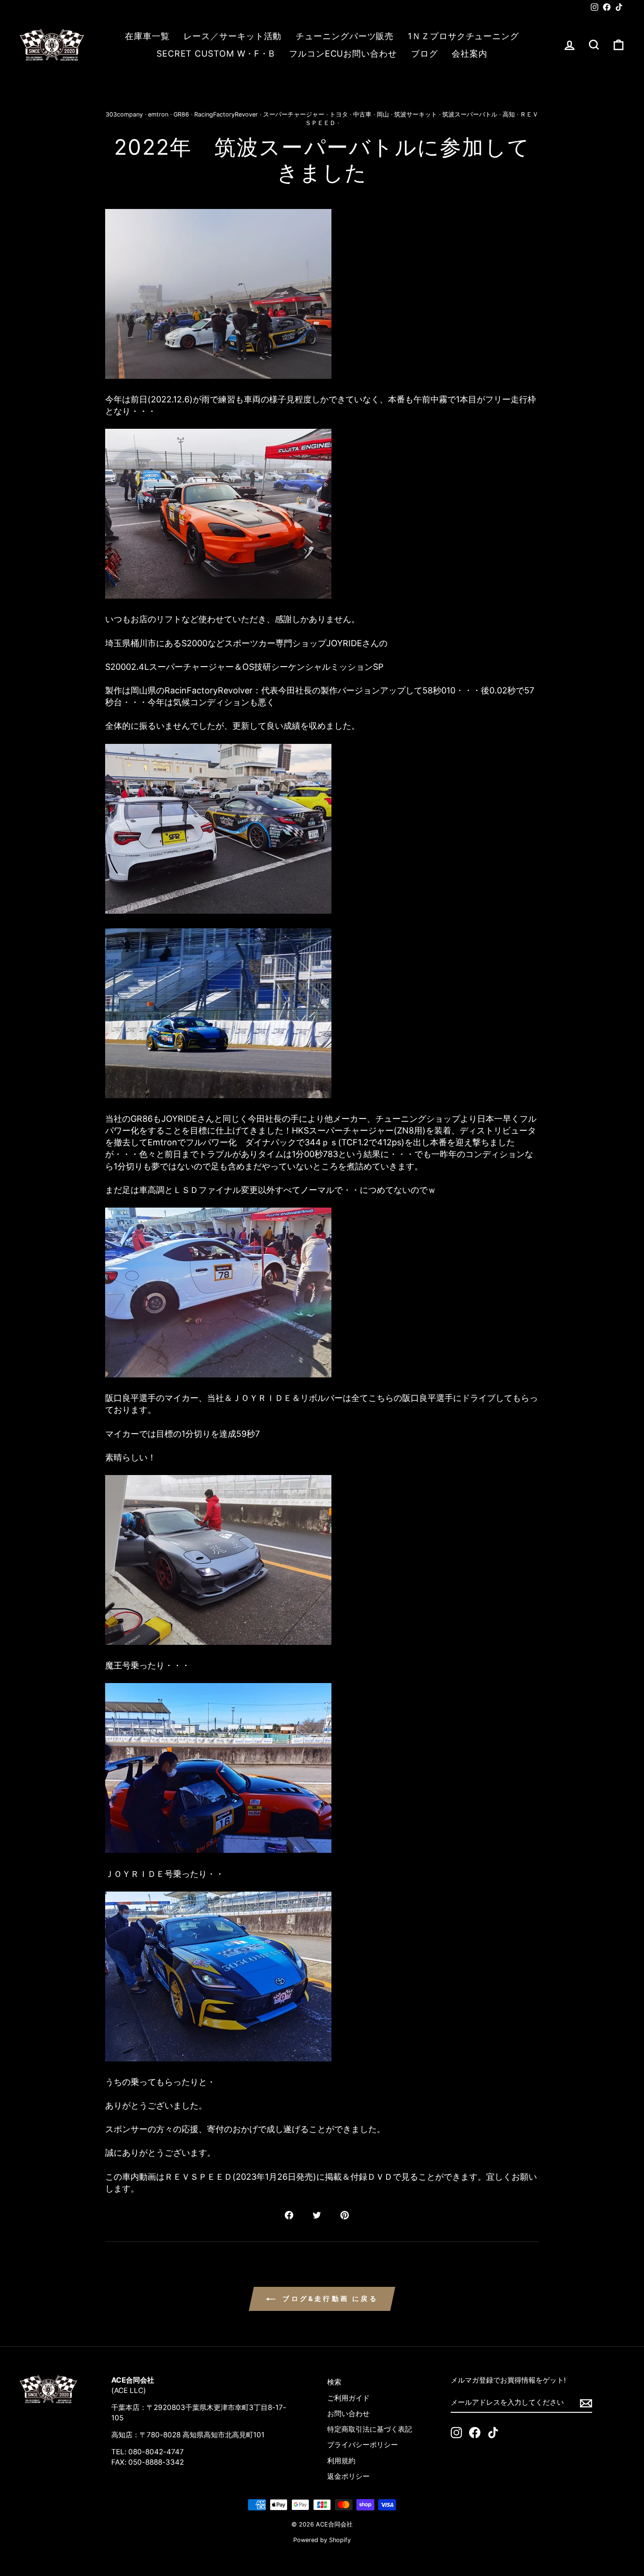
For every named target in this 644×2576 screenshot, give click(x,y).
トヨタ (339, 114)
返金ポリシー (348, 2476)
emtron (158, 114)
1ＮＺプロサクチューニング (463, 36)
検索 (334, 2382)
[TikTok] (493, 2433)
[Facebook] (475, 2433)
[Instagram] (456, 2433)
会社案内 (470, 54)
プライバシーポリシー (363, 2445)
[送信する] (586, 2402)
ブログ (425, 54)
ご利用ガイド (348, 2398)
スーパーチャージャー (294, 114)
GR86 (181, 114)
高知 (509, 114)
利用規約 (341, 2461)
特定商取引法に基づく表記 (370, 2429)
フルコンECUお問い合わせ (343, 54)
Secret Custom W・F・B (216, 54)
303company (124, 114)
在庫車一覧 (147, 36)
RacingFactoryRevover (226, 114)
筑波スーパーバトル (470, 114)
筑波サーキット (416, 114)
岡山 (383, 114)
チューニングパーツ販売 (345, 36)
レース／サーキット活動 (232, 36)
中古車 (362, 114)
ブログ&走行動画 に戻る (329, 2298)
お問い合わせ (348, 2413)
